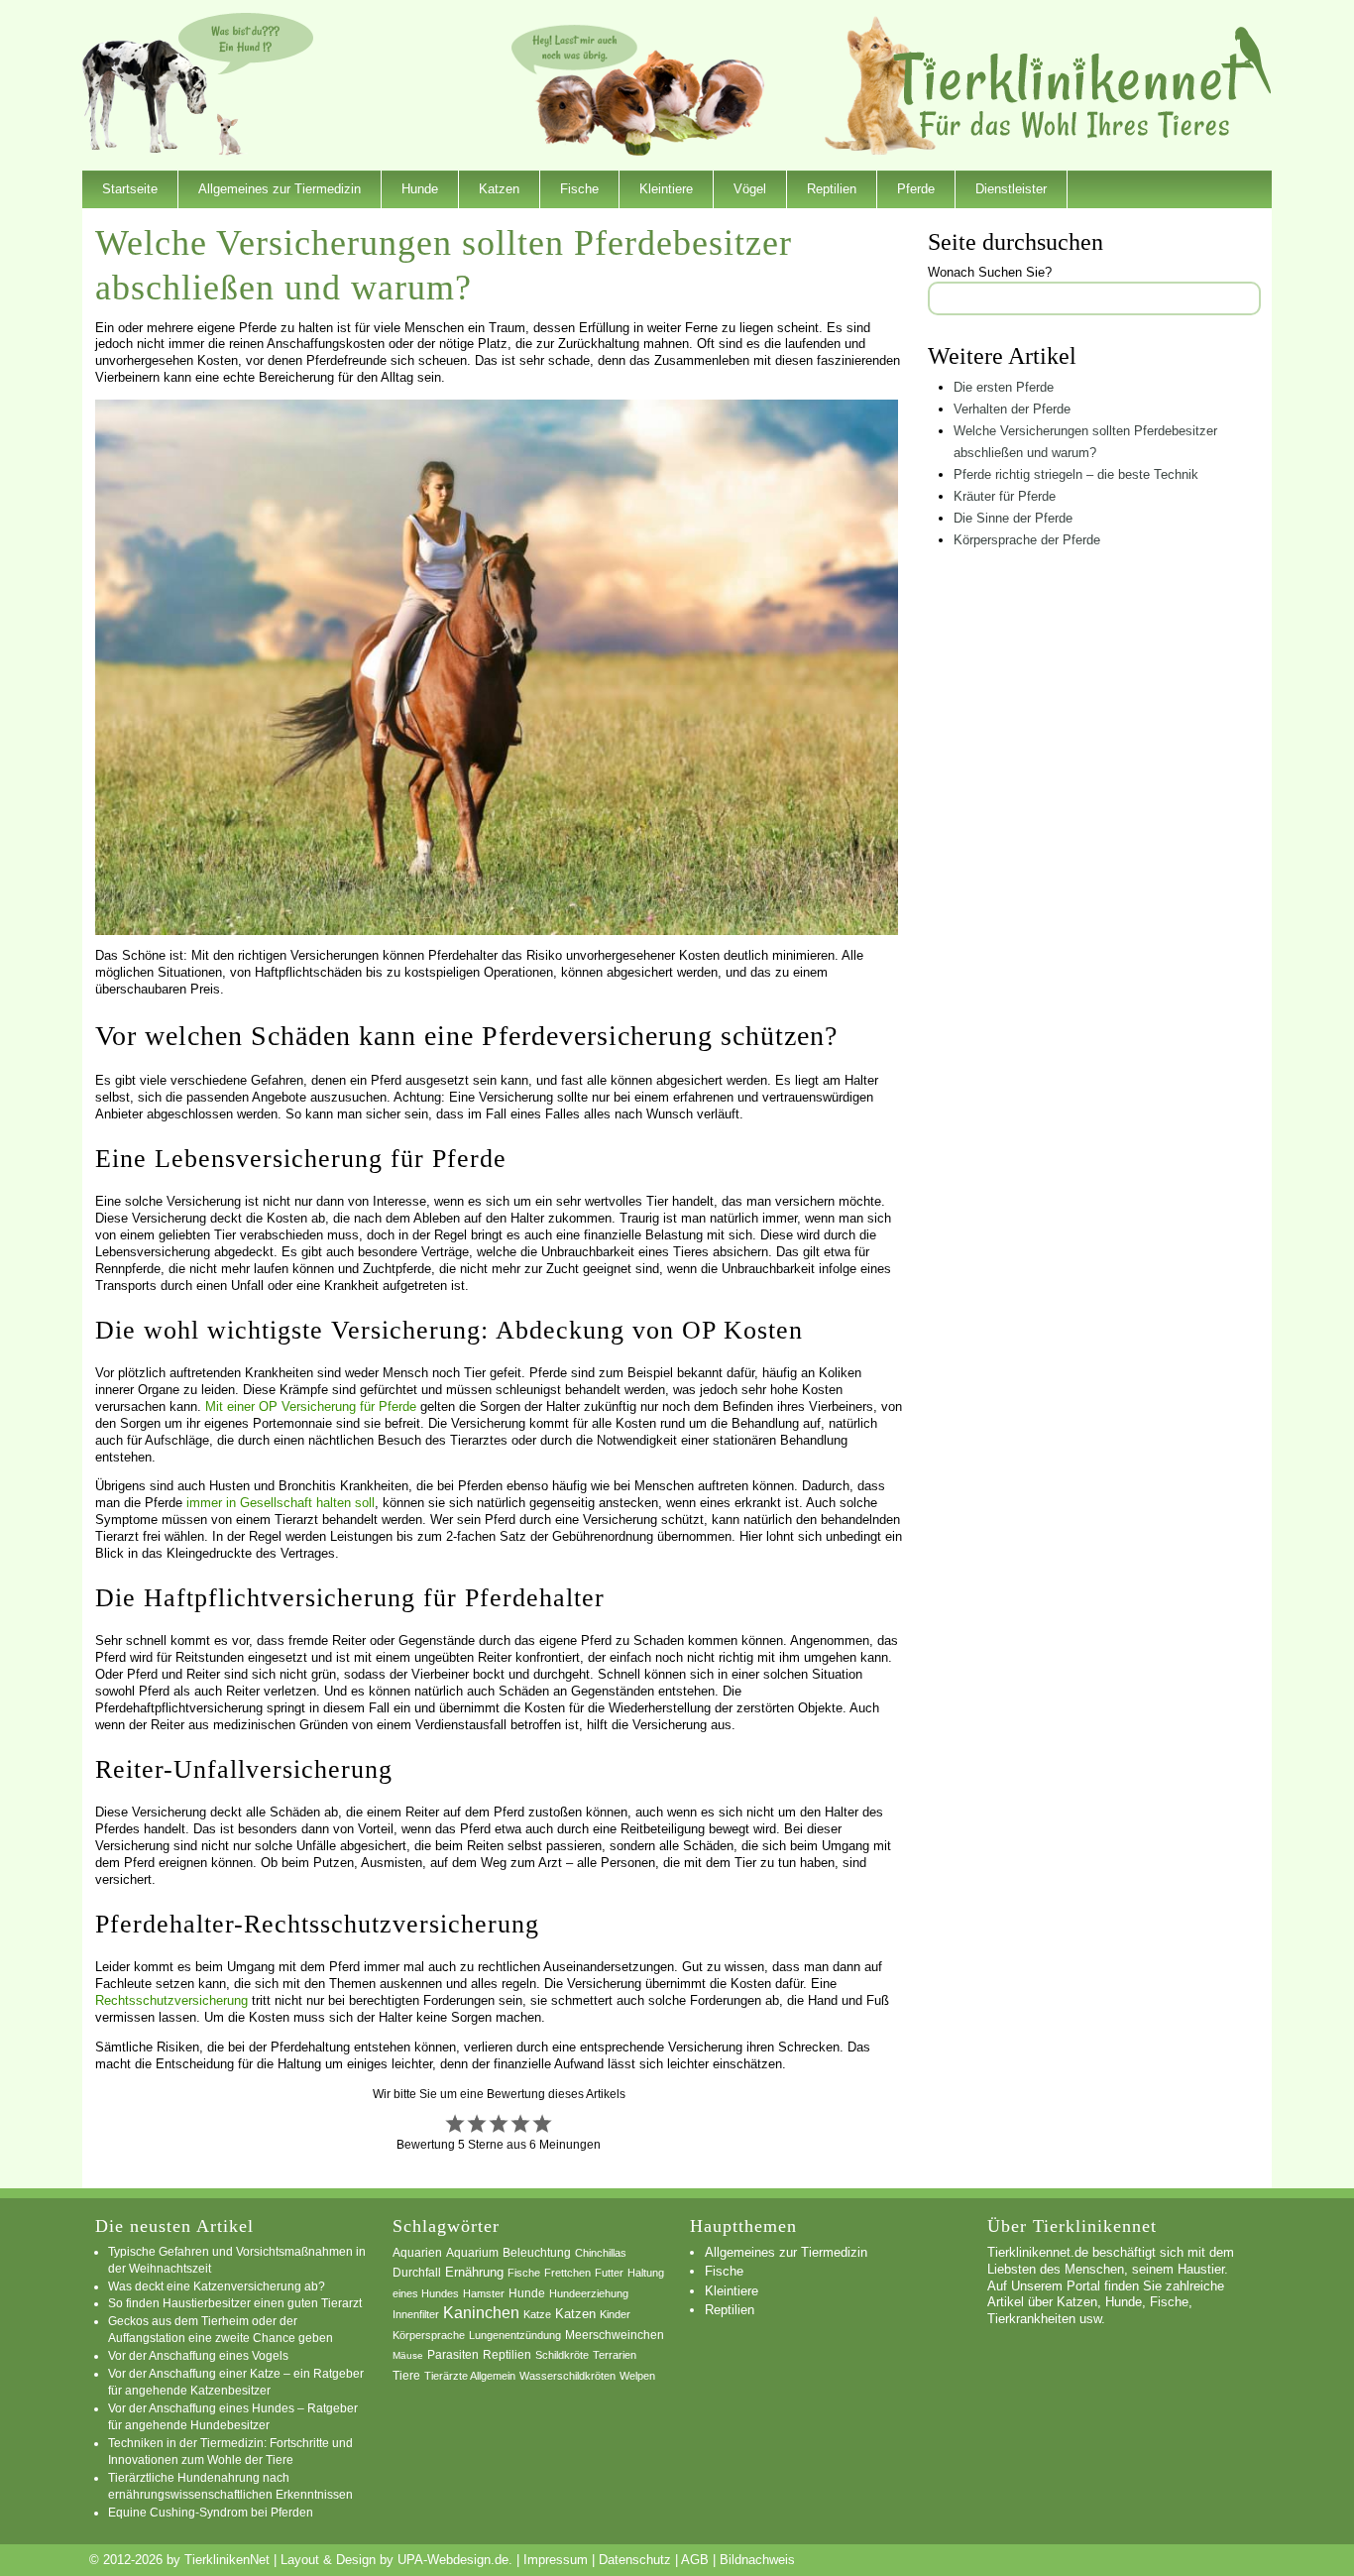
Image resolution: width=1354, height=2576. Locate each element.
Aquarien (417, 2253)
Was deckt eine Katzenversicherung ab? (217, 2286)
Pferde (916, 189)
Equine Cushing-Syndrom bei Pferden (211, 2512)
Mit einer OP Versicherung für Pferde (311, 1406)
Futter (609, 2273)
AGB (695, 2560)
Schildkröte (562, 2355)
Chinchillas (601, 2253)
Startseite (130, 189)
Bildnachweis (757, 2560)
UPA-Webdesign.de (453, 2560)
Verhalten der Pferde (1012, 409)
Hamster (484, 2293)
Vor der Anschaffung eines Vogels (198, 2355)
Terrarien (615, 2355)
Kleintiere (666, 189)
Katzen (499, 189)
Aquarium (472, 2253)
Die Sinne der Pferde (1013, 518)
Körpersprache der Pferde (1027, 540)
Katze (537, 2314)
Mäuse (408, 2355)
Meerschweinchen (615, 2335)
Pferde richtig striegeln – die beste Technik (1076, 474)
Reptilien (832, 189)
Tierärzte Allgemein (470, 2376)
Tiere (406, 2376)
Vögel (750, 189)
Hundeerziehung (589, 2293)
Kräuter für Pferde (1005, 496)
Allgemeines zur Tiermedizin (280, 189)
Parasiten (453, 2355)
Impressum (556, 2560)
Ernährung (474, 2272)
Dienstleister (1011, 189)
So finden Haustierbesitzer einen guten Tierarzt (235, 2303)
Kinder (615, 2314)
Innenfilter (416, 2314)
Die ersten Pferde (1004, 387)
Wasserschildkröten (567, 2376)
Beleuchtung (537, 2253)
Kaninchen (481, 2313)
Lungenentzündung (515, 2335)
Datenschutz (635, 2560)
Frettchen (567, 2273)
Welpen (637, 2376)
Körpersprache (429, 2335)
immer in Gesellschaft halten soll (281, 1503)
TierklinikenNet (1082, 83)
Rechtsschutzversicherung (171, 2000)
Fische (579, 189)
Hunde (420, 189)
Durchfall (417, 2273)
